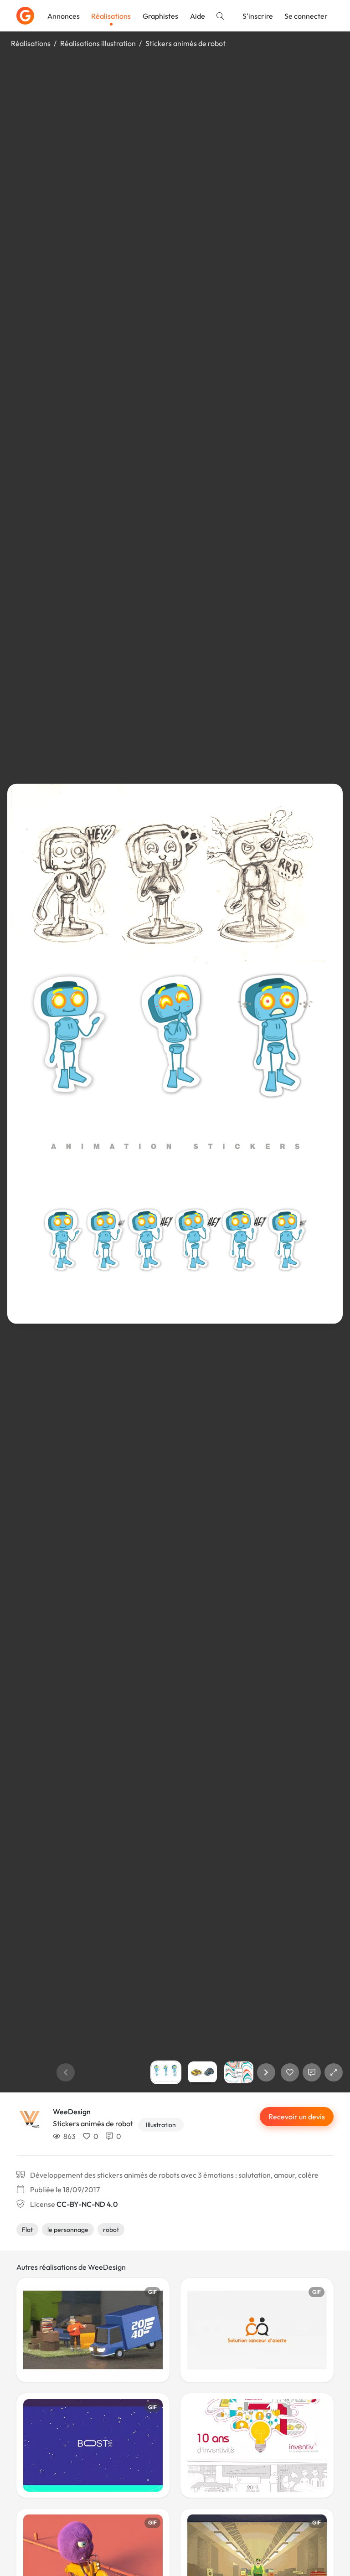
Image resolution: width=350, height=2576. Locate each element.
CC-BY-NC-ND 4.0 (87, 2204)
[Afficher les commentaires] (312, 2072)
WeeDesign (72, 2112)
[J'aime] (290, 2072)
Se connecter (306, 16)
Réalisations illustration (98, 43)
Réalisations (111, 16)
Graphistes (160, 16)
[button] (266, 2072)
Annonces (64, 16)
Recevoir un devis (297, 2117)
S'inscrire (258, 16)
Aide (198, 16)
